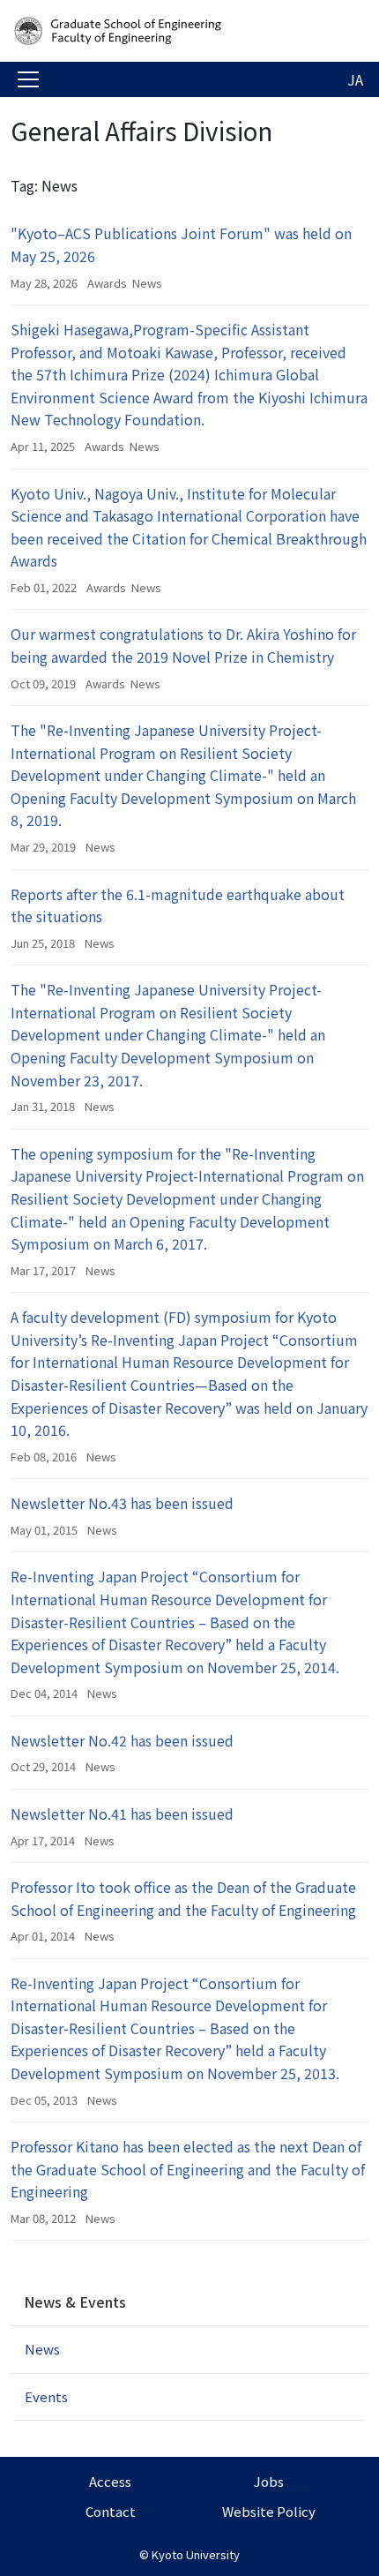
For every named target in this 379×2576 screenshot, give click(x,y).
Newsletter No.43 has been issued (122, 1503)
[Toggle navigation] (28, 79)
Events (46, 2396)
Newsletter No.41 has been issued (122, 1814)
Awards (107, 283)
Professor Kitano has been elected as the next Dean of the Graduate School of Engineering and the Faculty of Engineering (188, 2169)
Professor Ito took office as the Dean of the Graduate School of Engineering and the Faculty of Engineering (183, 1898)
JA (355, 79)
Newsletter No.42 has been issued (122, 1740)
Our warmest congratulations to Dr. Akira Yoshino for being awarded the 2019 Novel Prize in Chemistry (183, 645)
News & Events (75, 2302)
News (147, 283)
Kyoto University (196, 2554)
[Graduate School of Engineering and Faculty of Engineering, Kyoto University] (152, 31)
